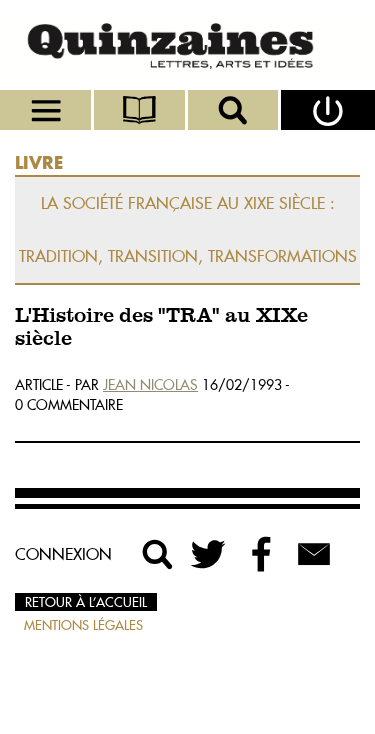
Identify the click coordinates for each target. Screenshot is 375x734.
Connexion (63, 554)
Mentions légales (83, 625)
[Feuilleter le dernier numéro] (141, 110)
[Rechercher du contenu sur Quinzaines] (158, 554)
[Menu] (47, 110)
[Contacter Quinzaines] (314, 554)
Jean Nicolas (150, 385)
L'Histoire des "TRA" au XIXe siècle (161, 328)
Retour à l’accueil (86, 602)
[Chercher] (235, 110)
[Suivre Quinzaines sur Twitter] (210, 554)
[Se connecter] (328, 110)
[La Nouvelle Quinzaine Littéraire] (187, 45)
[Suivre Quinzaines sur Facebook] (262, 554)
